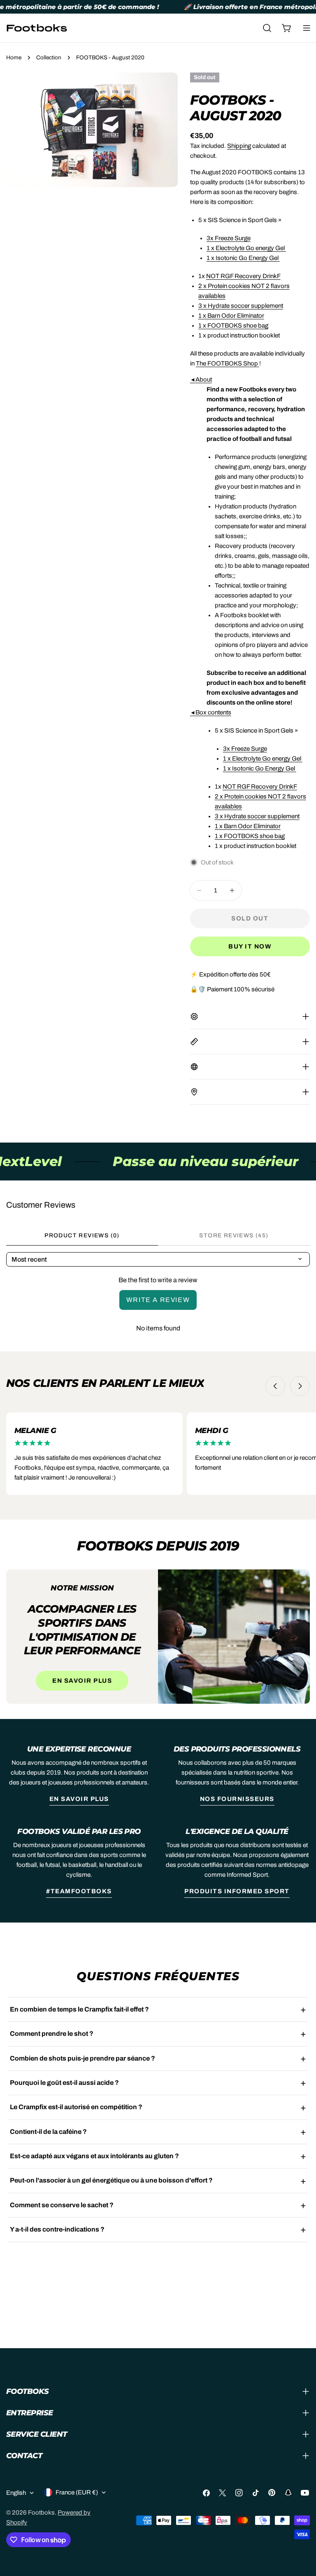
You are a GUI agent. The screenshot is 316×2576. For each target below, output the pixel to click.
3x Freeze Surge (229, 238)
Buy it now (250, 946)
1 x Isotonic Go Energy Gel (243, 258)
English (16, 2493)
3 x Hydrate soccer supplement (241, 306)
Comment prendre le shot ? (52, 2034)
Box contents (211, 712)
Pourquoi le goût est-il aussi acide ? (64, 2083)
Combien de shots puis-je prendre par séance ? (82, 2058)
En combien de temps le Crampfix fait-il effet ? (79, 2009)
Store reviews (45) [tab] (234, 1235)
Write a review (158, 1300)
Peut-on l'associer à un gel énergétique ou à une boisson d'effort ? (111, 2180)
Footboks (41, 2513)
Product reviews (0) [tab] (82, 1235)
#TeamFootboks (79, 1891)
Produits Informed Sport (237, 1891)
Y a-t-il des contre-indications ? (57, 2229)
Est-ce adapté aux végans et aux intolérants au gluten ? (94, 2156)
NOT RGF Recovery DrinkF (243, 276)
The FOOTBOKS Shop (227, 363)
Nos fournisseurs (237, 1799)
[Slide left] (275, 1386)
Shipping (239, 146)
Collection (49, 57)
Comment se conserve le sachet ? (62, 2205)
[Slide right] (300, 1386)
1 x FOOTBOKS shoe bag (233, 326)
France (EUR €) (77, 2492)
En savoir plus (82, 1681)
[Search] (267, 28)
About (201, 379)
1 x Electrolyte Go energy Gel (246, 248)
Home (14, 57)
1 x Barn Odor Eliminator (231, 316)
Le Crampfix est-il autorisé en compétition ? (76, 2107)
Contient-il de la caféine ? (48, 2132)
